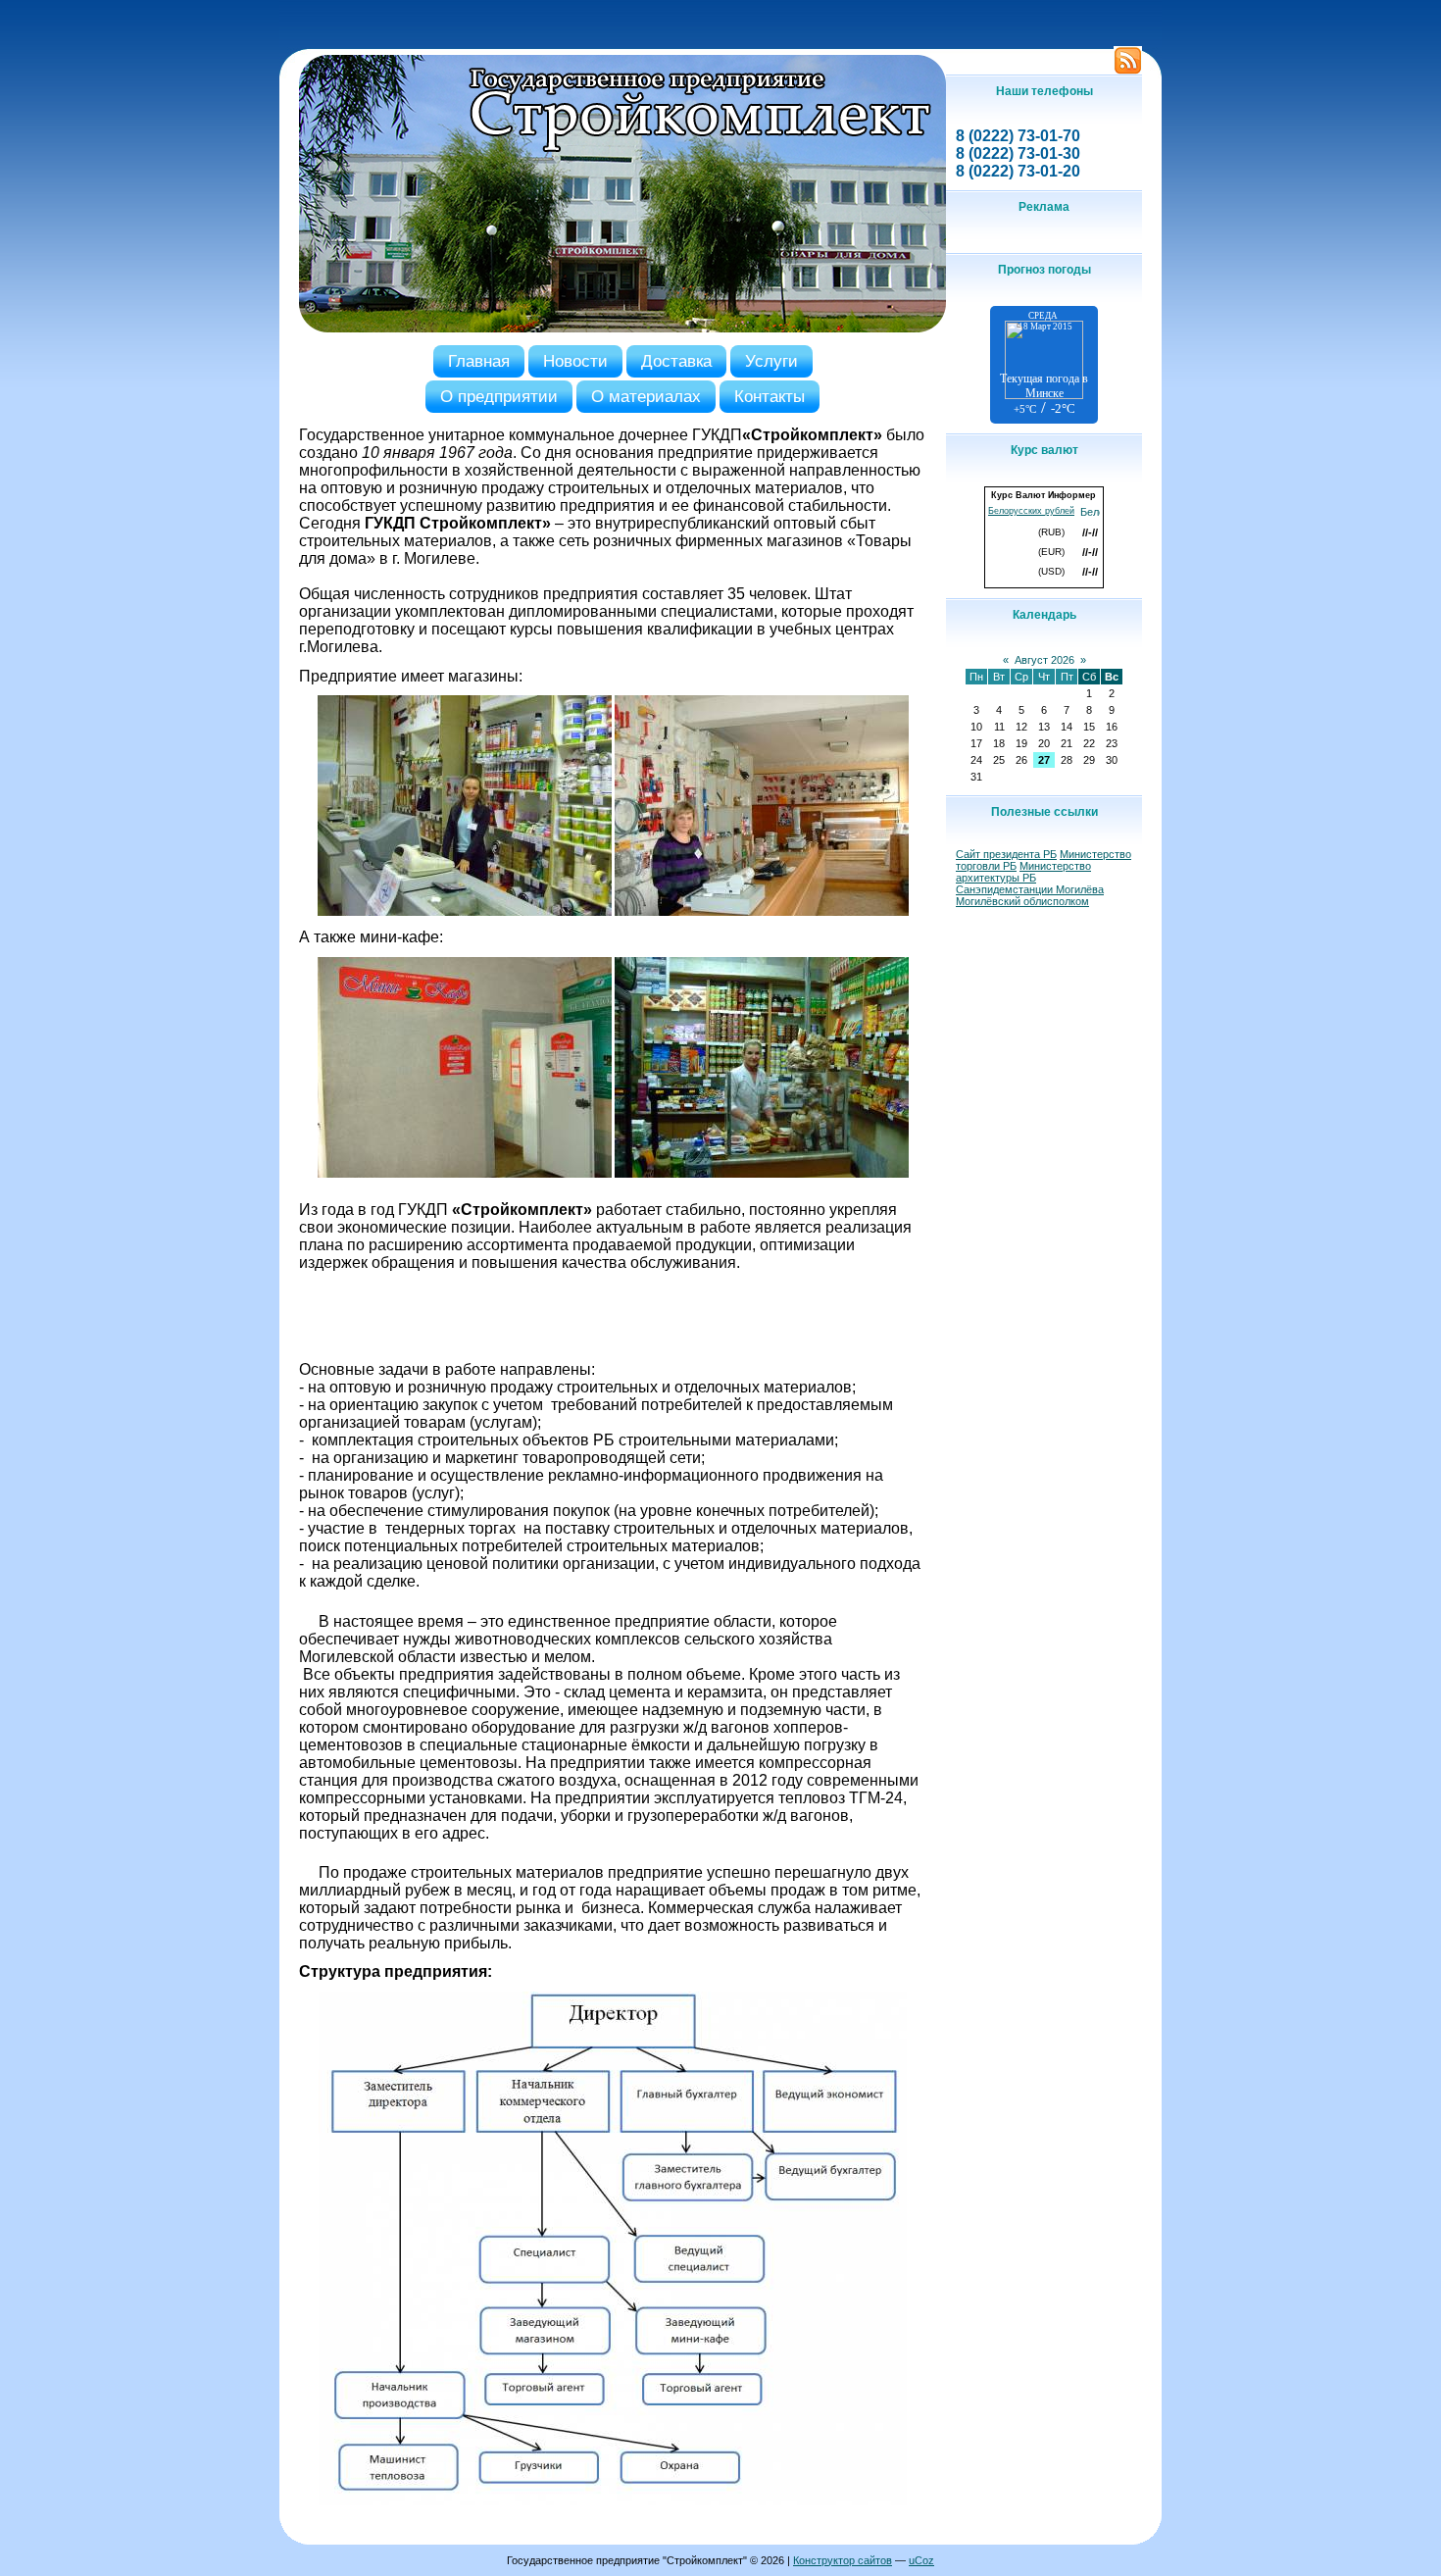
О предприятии (499, 396)
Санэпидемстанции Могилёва (1030, 889)
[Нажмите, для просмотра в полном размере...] (465, 912)
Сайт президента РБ (1006, 854)
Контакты (770, 396)
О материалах (646, 396)
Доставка (676, 361)
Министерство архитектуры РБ (1023, 872)
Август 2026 (1044, 660)
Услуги (771, 361)
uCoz (921, 2560)
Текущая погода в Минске (1044, 386)
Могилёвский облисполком (1022, 901)
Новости (575, 361)
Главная (479, 361)
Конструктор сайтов (843, 2560)
